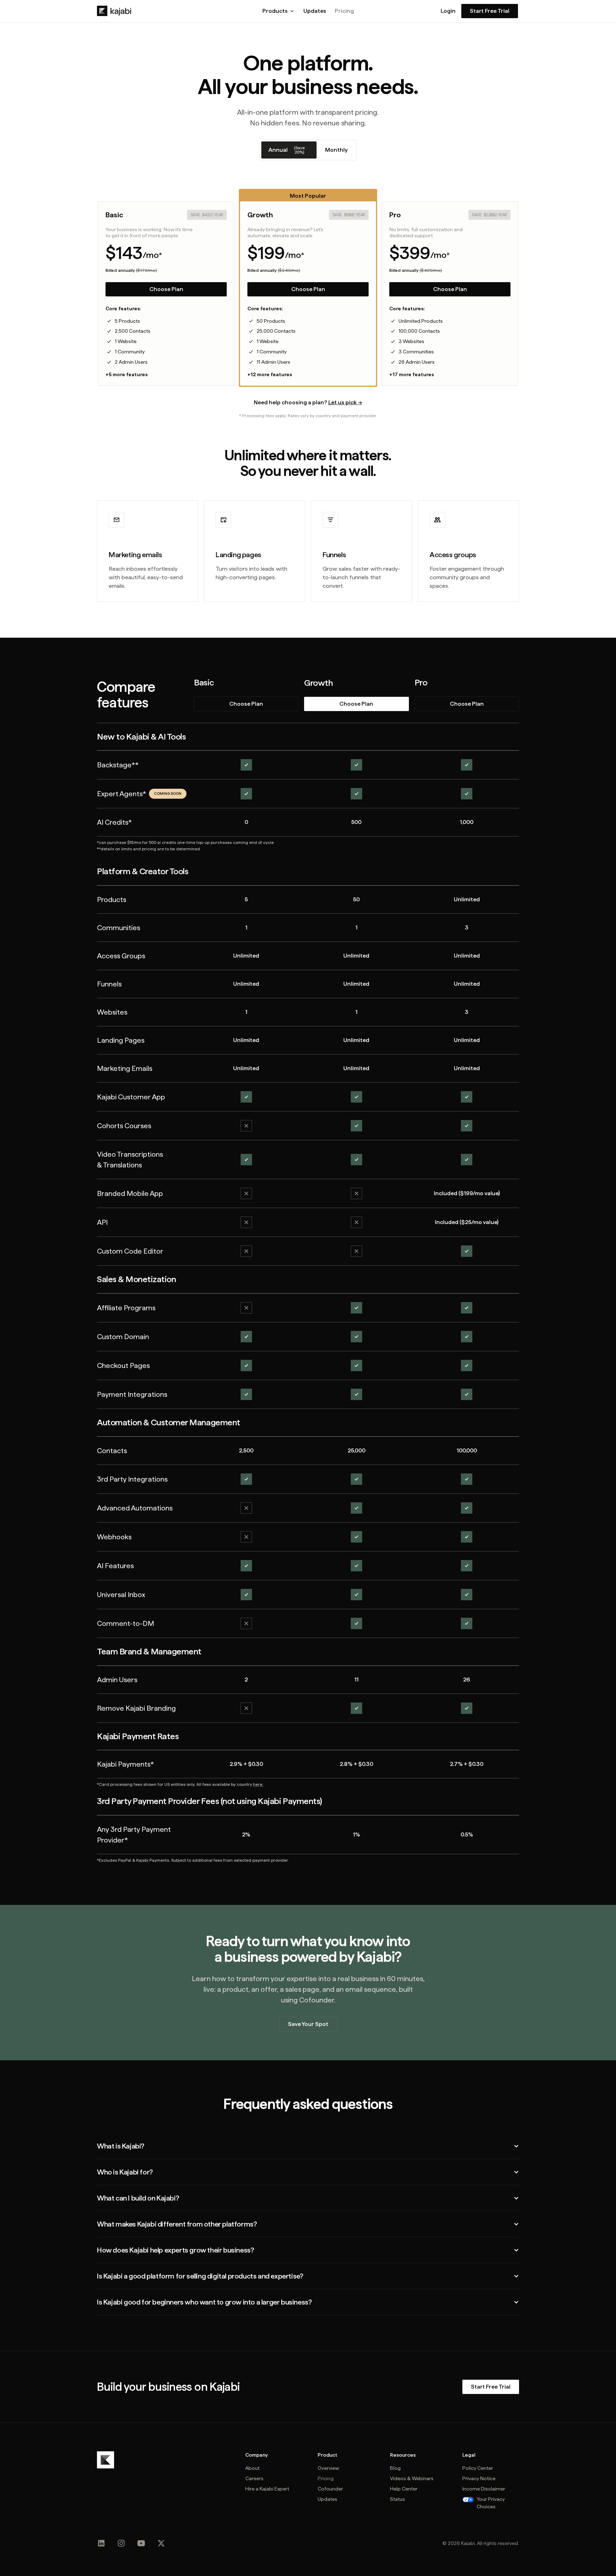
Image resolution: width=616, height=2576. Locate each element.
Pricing (344, 11)
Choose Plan (166, 289)
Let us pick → (345, 402)
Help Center (404, 2489)
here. (258, 1784)
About (252, 2468)
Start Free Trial (490, 11)
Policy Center (478, 2468)
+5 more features (127, 374)
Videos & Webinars (412, 2478)
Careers (254, 2478)
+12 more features (270, 374)
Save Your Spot (308, 2024)
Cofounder (330, 2489)
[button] (279, 11)
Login (448, 11)
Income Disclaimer (484, 2489)
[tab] (289, 150)
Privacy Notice (479, 2478)
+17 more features (412, 374)
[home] (114, 11)
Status (397, 2499)
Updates (315, 11)
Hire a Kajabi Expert (267, 2489)
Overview (328, 2468)
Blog (395, 2468)
